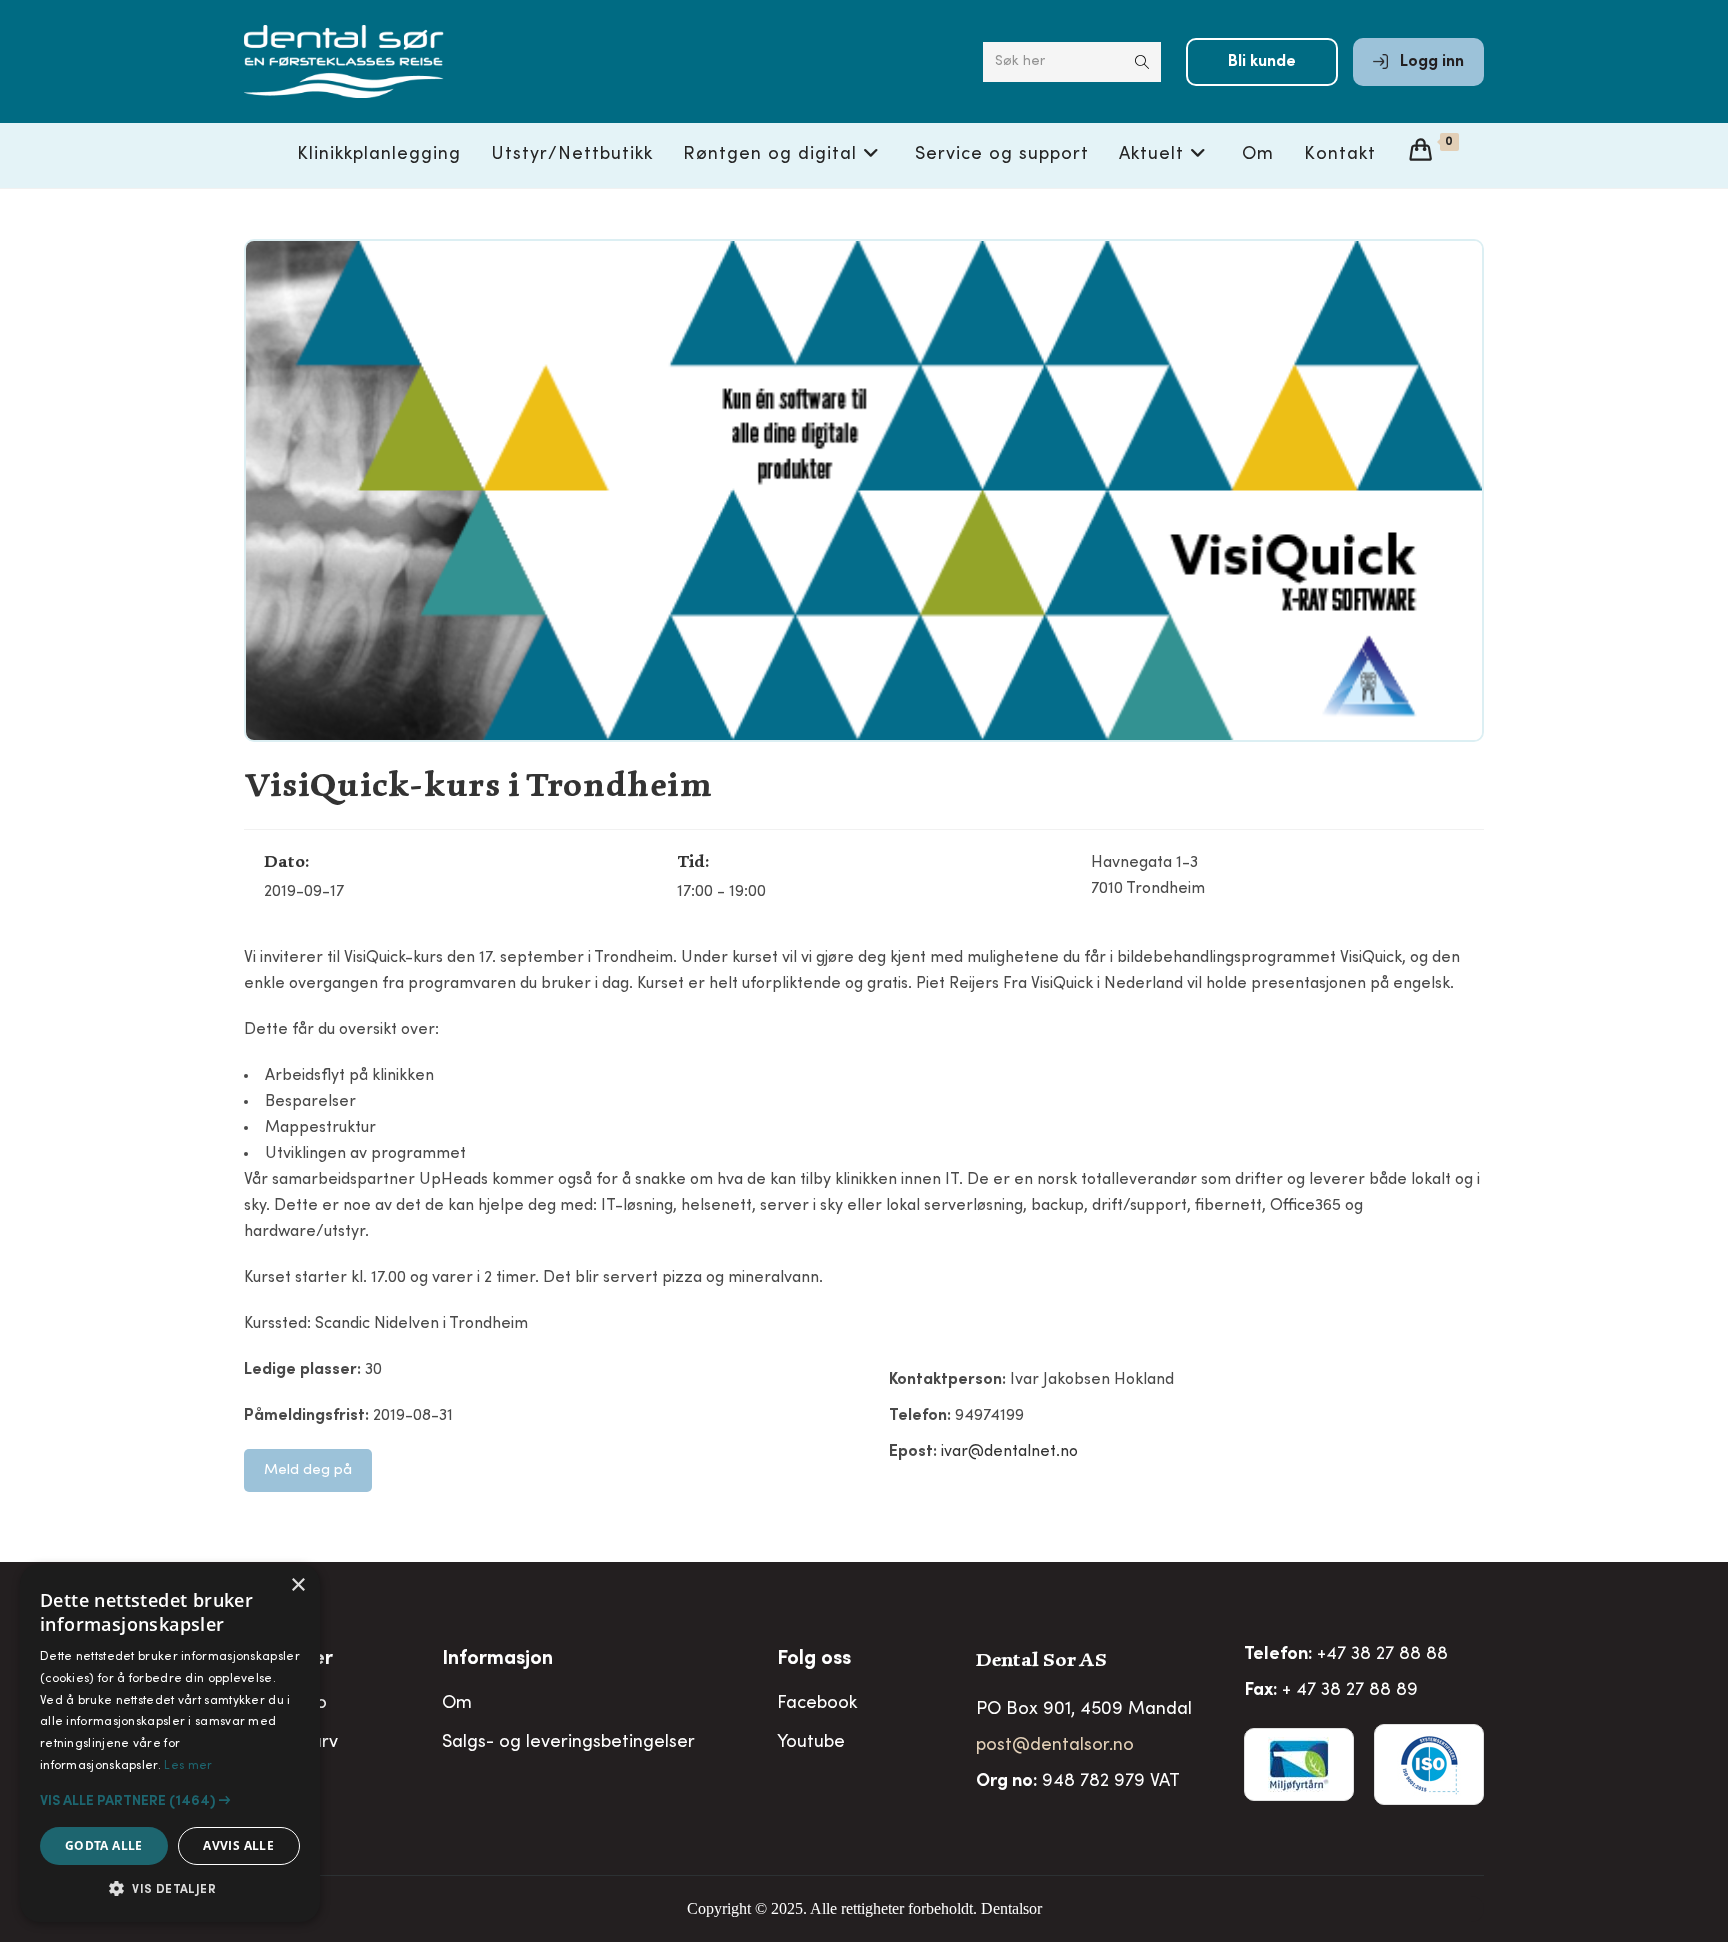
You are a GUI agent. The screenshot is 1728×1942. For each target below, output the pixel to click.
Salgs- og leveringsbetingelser (568, 1743)
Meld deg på (308, 1470)
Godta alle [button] (104, 1845)
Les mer (188, 1766)
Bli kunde (1262, 62)
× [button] (297, 1585)
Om (457, 1704)
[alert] (170, 1743)
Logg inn (1430, 62)
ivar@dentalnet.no (1009, 1452)
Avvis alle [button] (238, 1845)
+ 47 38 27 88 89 (1350, 1691)
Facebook (817, 1704)
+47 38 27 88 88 (1382, 1655)
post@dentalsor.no (1055, 1746)
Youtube (811, 1743)
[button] (170, 1801)
